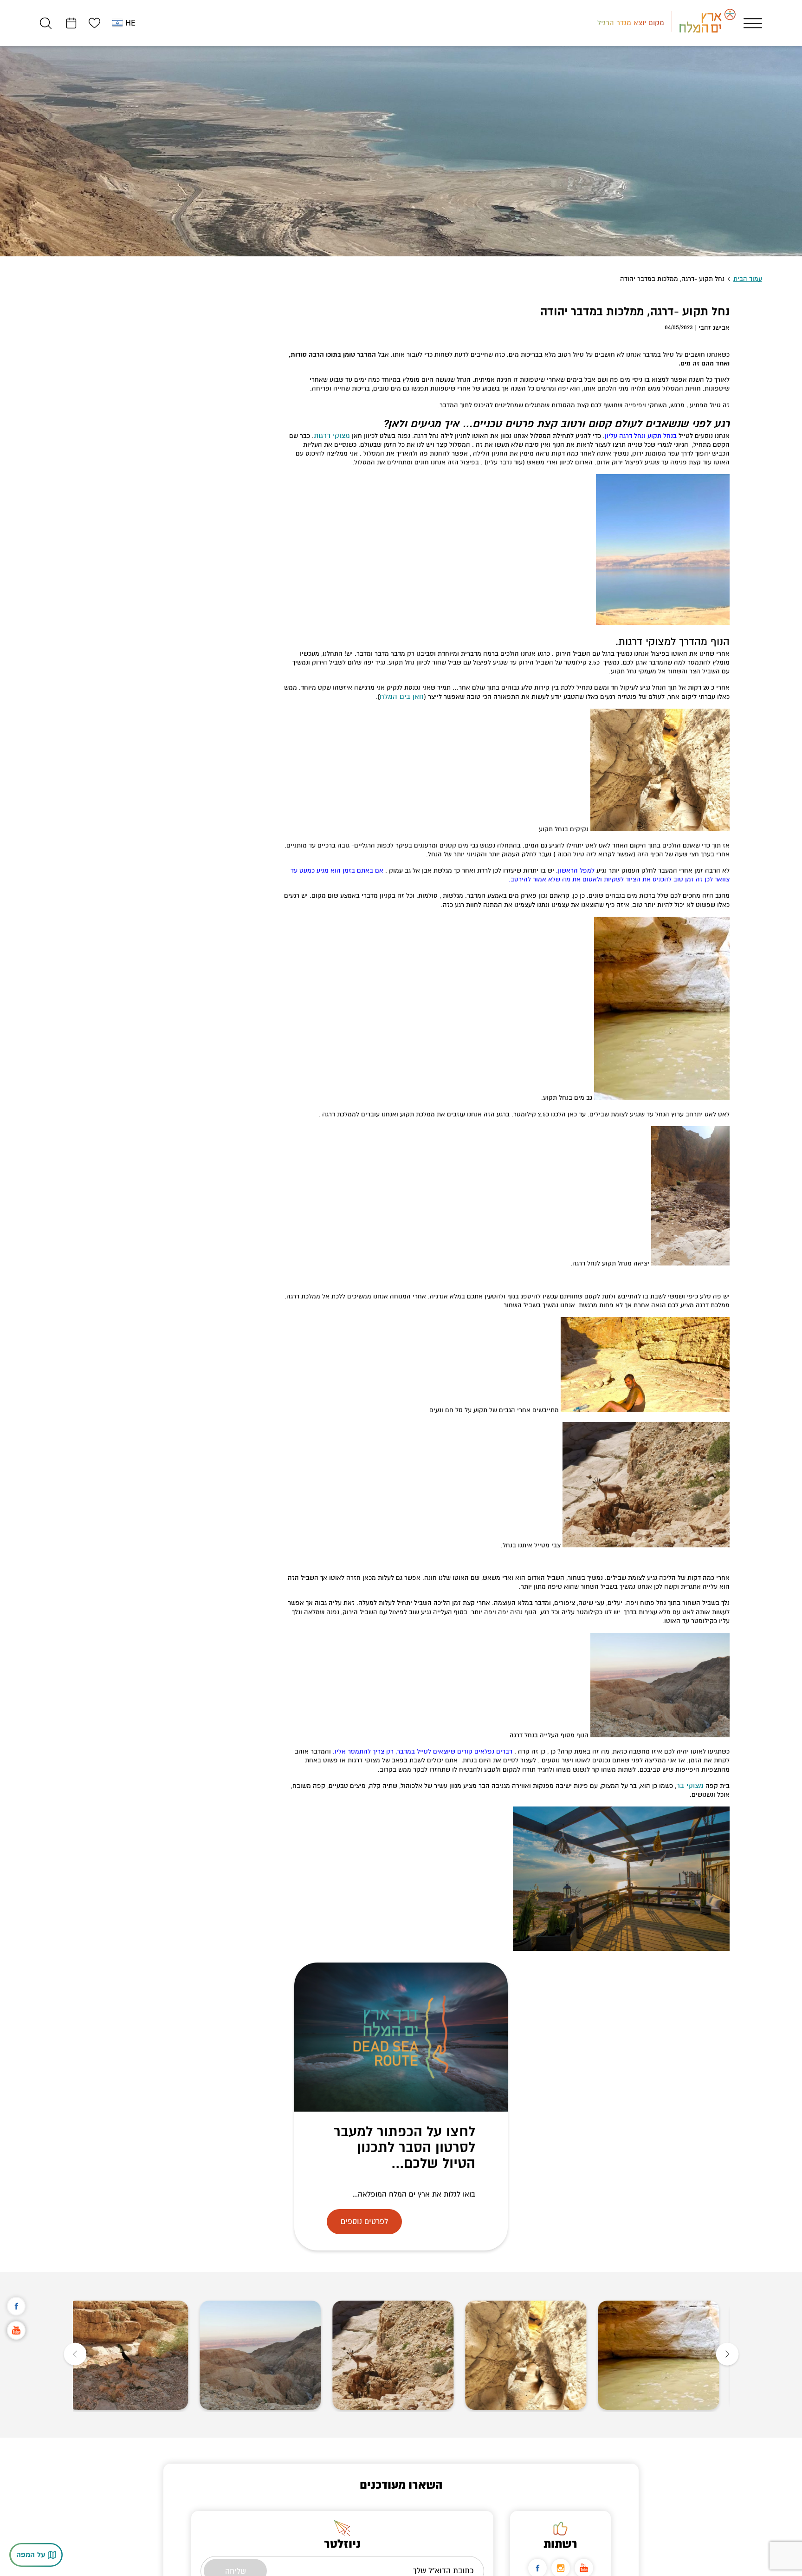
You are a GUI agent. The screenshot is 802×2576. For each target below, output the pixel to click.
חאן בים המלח (404, 697)
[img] (667, 2355)
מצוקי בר (691, 1786)
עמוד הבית (748, 279)
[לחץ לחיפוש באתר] (46, 23)
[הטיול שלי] (71, 23)
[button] (727, 2355)
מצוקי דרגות (334, 436)
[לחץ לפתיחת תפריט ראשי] (753, 23)
